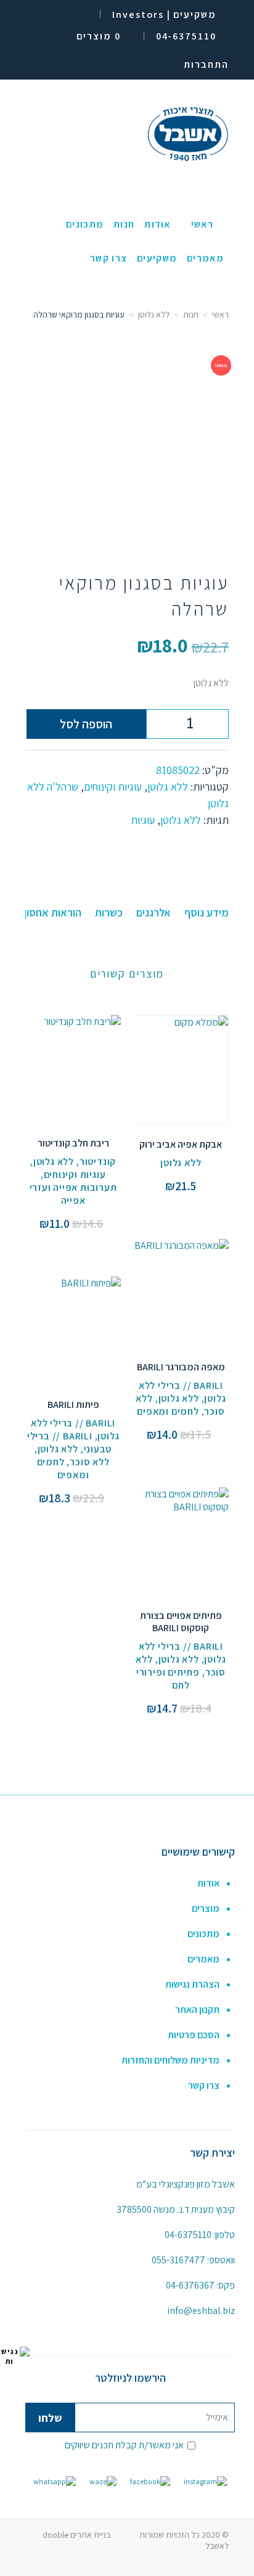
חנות (191, 315)
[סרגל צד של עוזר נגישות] (15, 2356)
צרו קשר (204, 2085)
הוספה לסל (86, 724)
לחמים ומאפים (168, 1411)
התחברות (206, 64)
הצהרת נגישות (192, 1984)
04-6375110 (188, 2235)
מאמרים (203, 1959)
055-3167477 (178, 2260)
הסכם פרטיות (194, 2035)
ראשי (220, 315)
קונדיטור (98, 1162)
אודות (208, 1883)
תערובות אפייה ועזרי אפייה (73, 1194)
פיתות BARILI (73, 1405)
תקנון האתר (197, 2010)
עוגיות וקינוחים (113, 787)
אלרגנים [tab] (154, 912)
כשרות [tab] (109, 912)
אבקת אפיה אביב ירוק (181, 1144)
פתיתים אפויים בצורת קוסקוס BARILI (181, 1622)
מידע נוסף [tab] (207, 912)
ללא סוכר (89, 1462)
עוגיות (143, 820)
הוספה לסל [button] (181, 1082)
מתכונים (203, 1934)
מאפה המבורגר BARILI (181, 1367)
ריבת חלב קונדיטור (73, 1143)
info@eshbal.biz (201, 2311)
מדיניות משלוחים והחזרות (170, 2060)
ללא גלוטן (154, 315)
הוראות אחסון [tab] (53, 912)
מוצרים (206, 1908)
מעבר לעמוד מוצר (181, 1056)
